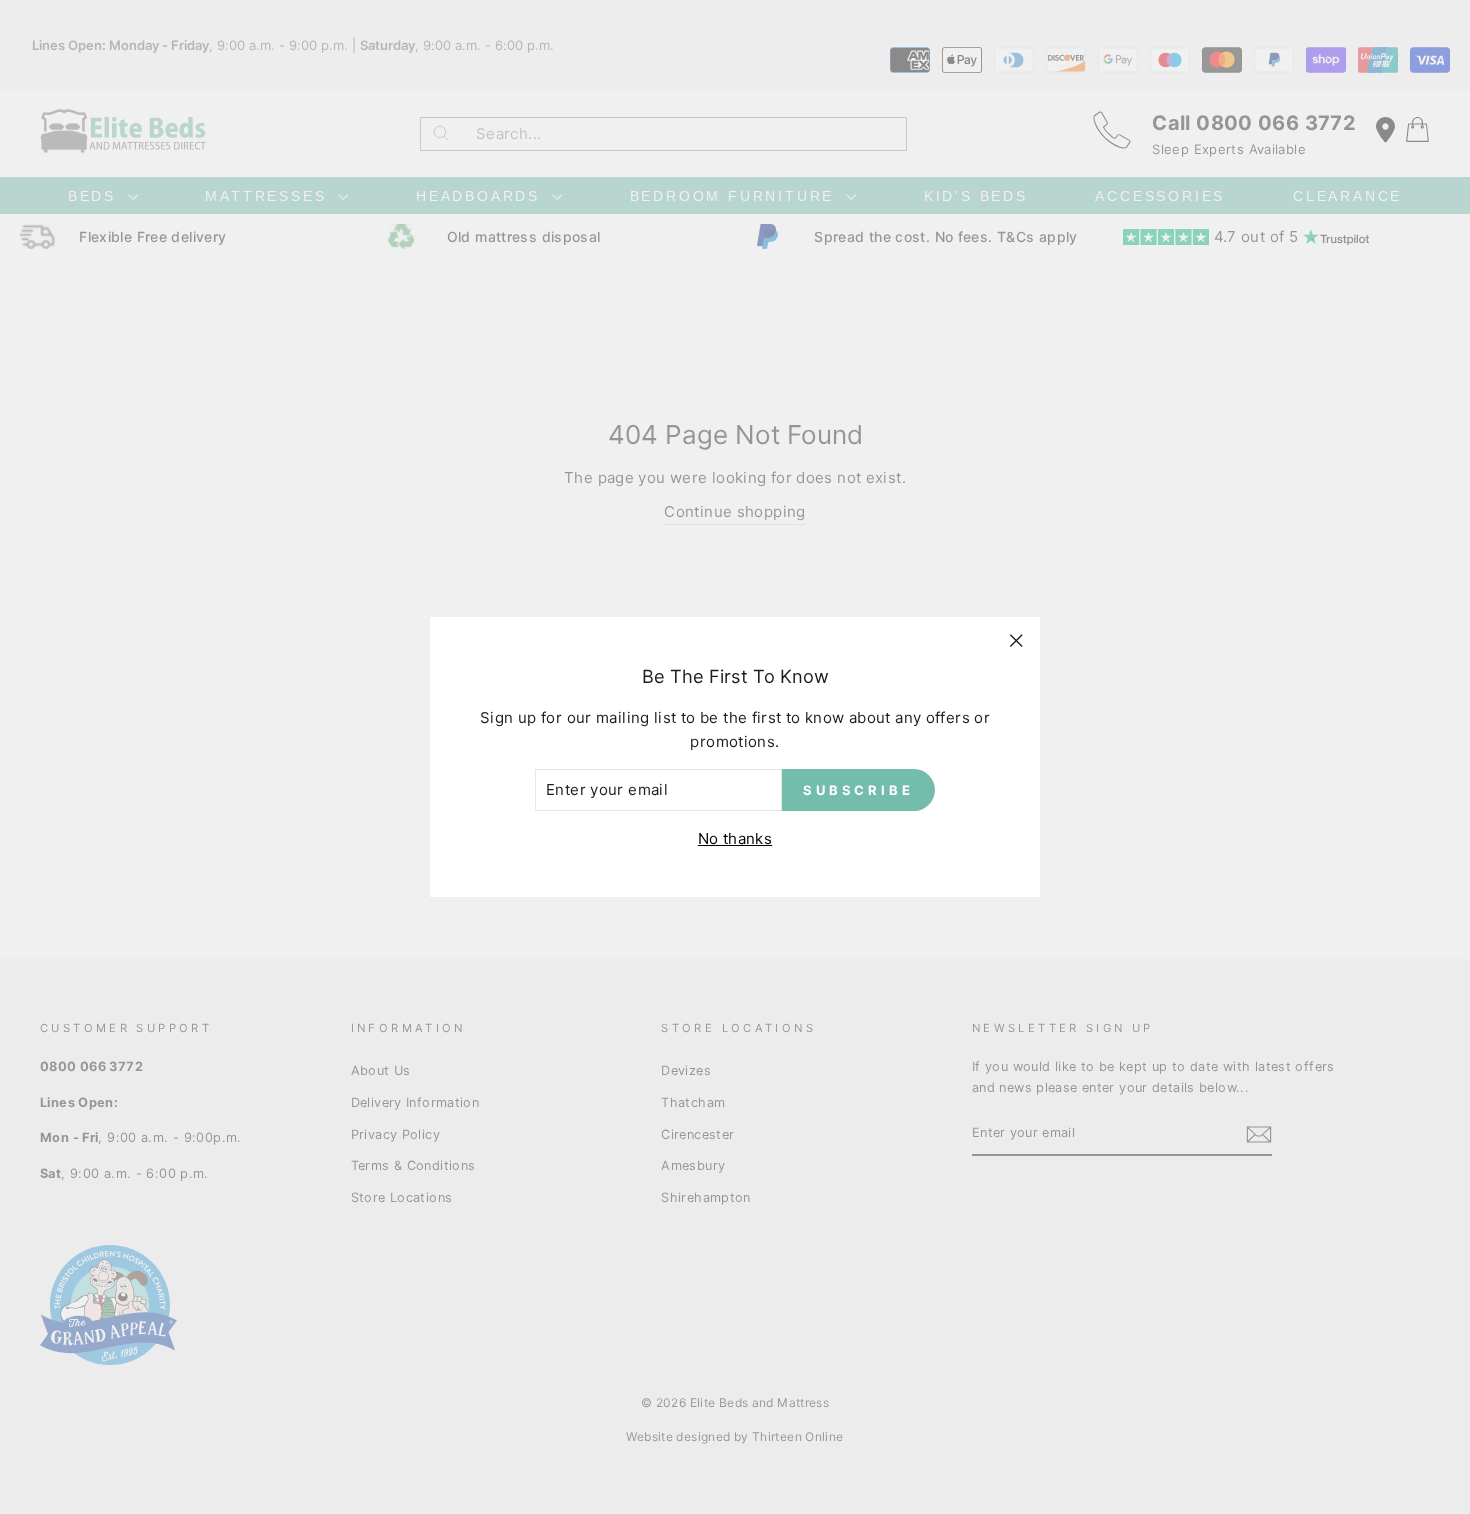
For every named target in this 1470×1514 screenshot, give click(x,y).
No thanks (735, 838)
